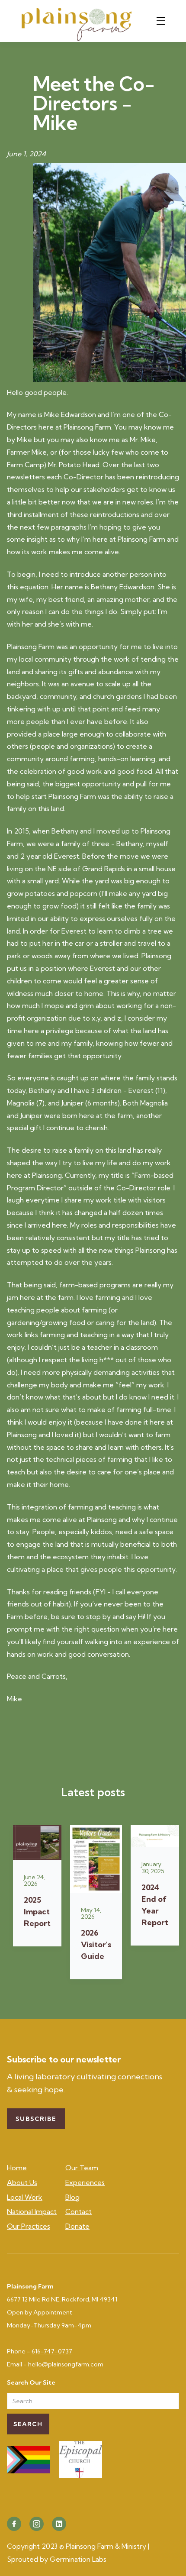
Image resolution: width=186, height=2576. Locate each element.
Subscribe (36, 2119)
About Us (22, 2182)
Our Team (82, 2168)
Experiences (85, 2182)
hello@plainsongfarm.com (66, 2364)
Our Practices (29, 2226)
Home (17, 2168)
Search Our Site (31, 2383)
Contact (79, 2211)
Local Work (25, 2197)
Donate (77, 2226)
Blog (72, 2197)
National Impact (32, 2211)
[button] (163, 21)
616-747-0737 (52, 2351)
